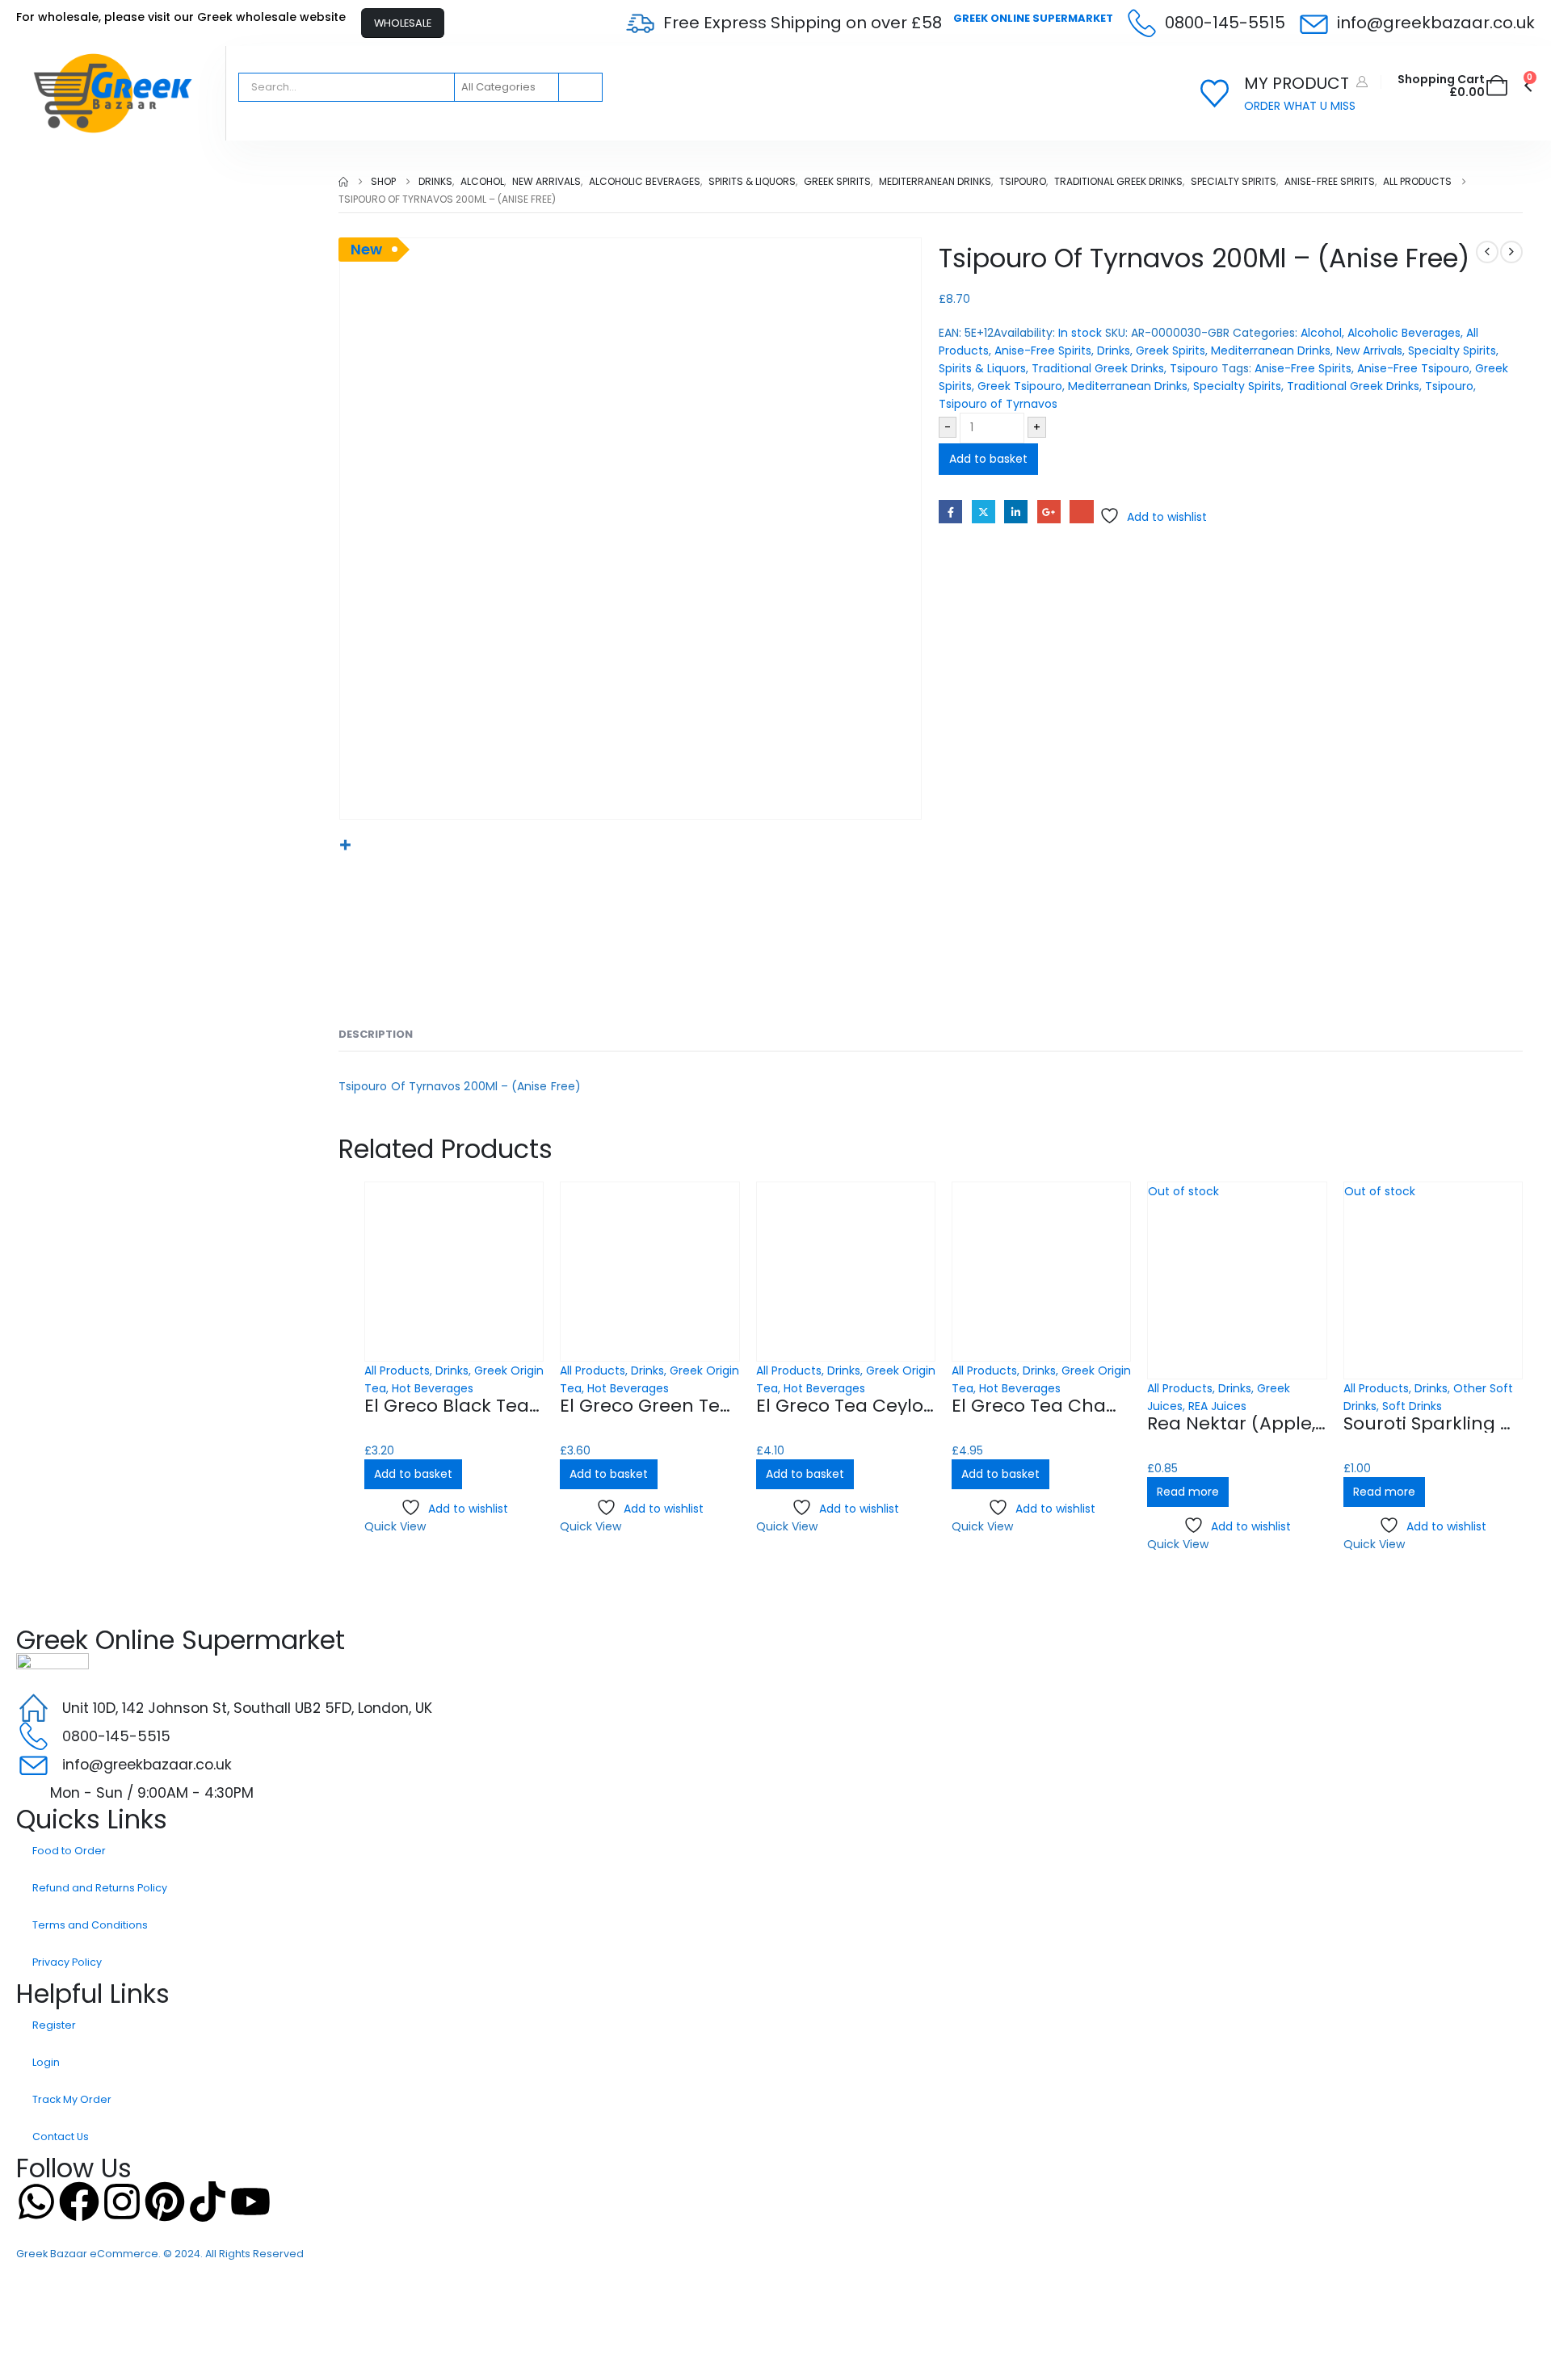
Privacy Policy (67, 1962)
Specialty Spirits (1452, 350)
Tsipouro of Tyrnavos (998, 404)
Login (46, 2062)
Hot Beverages (433, 1388)
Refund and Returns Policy (100, 1888)
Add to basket (988, 459)
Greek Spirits (1171, 350)
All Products (397, 1370)
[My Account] (1362, 82)
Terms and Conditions (90, 1925)
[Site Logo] (113, 93)
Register (54, 2025)
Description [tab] (376, 1034)
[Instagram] (122, 2202)
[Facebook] (79, 2202)
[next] (1511, 252)
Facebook (950, 512)
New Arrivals (1369, 350)
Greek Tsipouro (1020, 386)
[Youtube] (250, 2202)
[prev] (1487, 252)
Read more (1188, 1492)
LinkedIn (1016, 512)
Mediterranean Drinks (1271, 350)
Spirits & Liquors (982, 368)
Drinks (1114, 350)
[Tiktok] (208, 2202)
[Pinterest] (165, 2202)
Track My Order (72, 2099)
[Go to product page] (454, 1271)
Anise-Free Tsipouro (1413, 368)
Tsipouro (1194, 368)
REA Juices (1217, 1406)
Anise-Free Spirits (1043, 350)
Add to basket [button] (413, 1474)
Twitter (984, 512)
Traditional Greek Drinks (1098, 368)
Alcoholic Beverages (1404, 333)
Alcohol (1321, 333)
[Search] (579, 87)
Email (1081, 512)
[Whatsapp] (36, 2202)
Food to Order (69, 1851)
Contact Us (61, 2137)
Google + (1049, 512)
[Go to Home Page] (343, 182)
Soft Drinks (1412, 1406)
